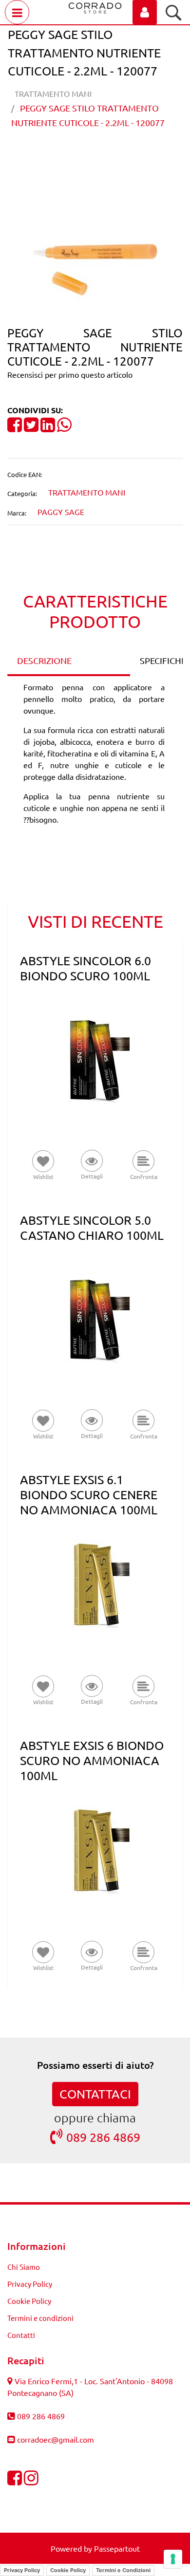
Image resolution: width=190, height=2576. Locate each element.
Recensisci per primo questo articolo (70, 374)
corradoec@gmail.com (56, 2439)
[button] (95, 265)
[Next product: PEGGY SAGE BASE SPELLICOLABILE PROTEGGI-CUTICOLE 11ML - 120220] (113, 156)
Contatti (21, 2335)
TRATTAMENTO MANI (53, 93)
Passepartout (117, 2548)
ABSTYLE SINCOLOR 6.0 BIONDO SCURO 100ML (85, 968)
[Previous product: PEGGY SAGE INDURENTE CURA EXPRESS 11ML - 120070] (77, 156)
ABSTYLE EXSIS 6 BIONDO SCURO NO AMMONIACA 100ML (92, 1760)
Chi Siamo (24, 2267)
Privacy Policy (30, 2284)
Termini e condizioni (40, 2318)
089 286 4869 (103, 2137)
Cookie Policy (29, 2301)
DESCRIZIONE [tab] (44, 660)
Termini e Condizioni (123, 2570)
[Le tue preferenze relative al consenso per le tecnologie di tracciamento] (173, 2559)
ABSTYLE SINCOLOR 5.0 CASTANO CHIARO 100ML (92, 1228)
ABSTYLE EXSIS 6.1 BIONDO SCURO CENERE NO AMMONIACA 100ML (89, 1495)
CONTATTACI (95, 2094)
